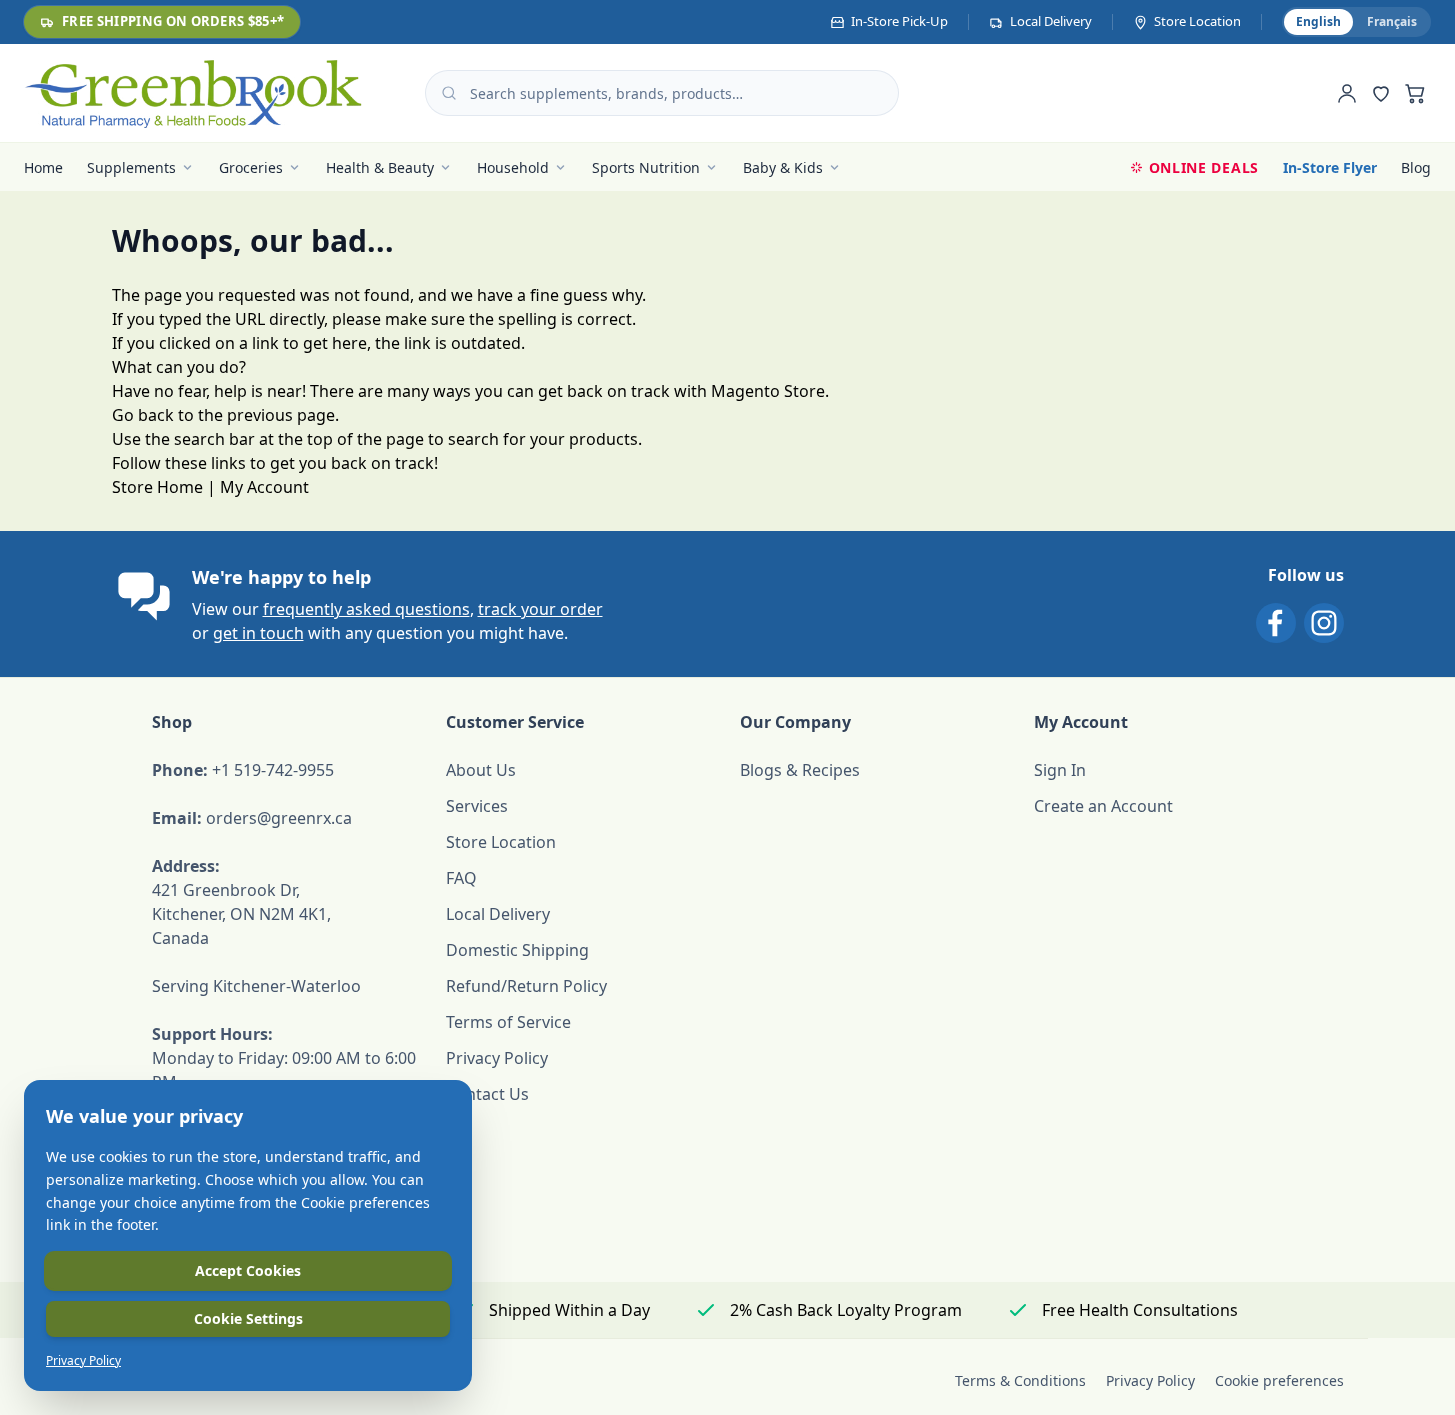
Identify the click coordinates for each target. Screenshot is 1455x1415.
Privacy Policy (497, 1058)
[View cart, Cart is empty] (1415, 93)
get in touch (258, 633)
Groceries (251, 167)
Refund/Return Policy (526, 986)
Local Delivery (498, 914)
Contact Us (487, 1094)
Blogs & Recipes (800, 770)
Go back (143, 415)
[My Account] (1347, 93)
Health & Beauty (380, 167)
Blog (1416, 167)
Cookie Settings (248, 1318)
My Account (264, 487)
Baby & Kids (783, 167)
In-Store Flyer (1330, 167)
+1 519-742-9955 (273, 770)
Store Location (501, 842)
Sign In (1060, 770)
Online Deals (1204, 167)
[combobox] (662, 93)
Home (43, 167)
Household (513, 167)
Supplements (131, 167)
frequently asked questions (366, 609)
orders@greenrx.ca (279, 818)
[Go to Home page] (193, 93)
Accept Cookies (248, 1270)
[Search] (449, 93)
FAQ (461, 878)
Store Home (157, 487)
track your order (540, 609)
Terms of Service (508, 1022)
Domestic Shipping (517, 950)
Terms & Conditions (1020, 1380)
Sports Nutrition (646, 167)
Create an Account (1103, 806)
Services (477, 806)
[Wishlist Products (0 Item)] (1381, 93)
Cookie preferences (1279, 1380)
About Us (481, 770)
